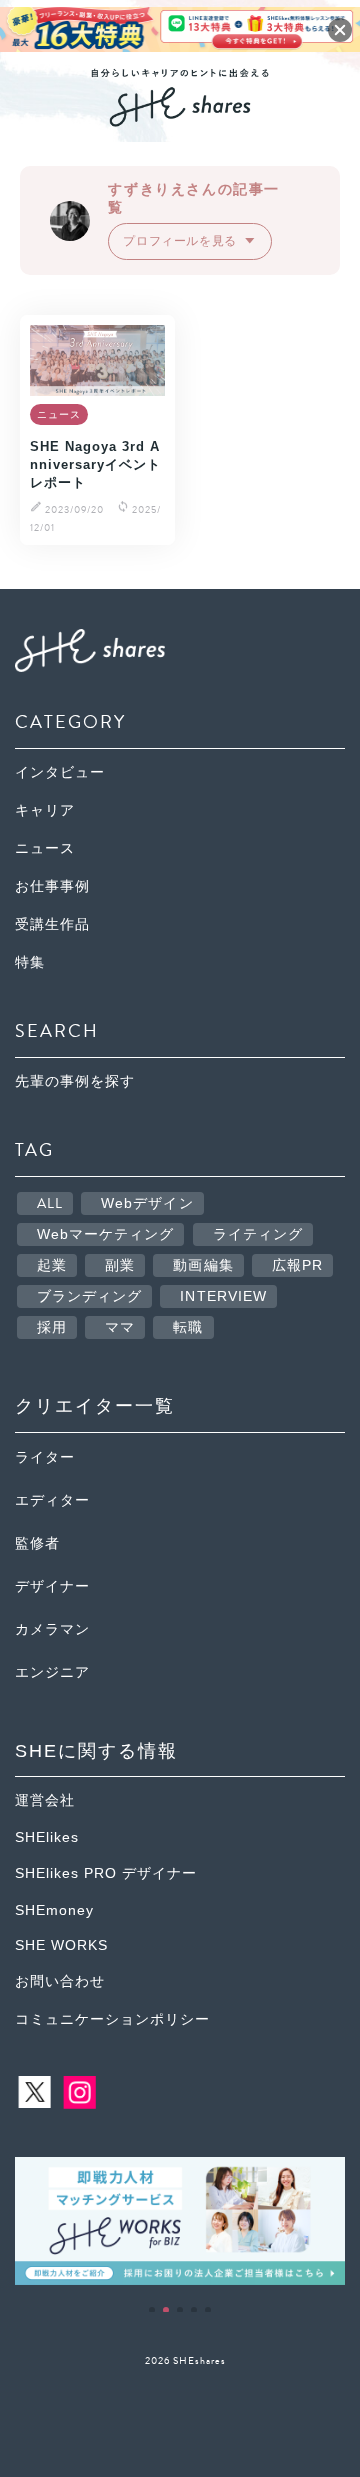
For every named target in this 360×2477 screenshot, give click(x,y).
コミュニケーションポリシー (112, 2019)
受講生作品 (52, 924)
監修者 (37, 1543)
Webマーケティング (106, 1234)
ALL (50, 1203)
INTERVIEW (223, 1296)
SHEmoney (54, 1910)
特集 (30, 962)
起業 (52, 1265)
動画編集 (203, 1265)
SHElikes (47, 1837)
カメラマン (52, 1629)
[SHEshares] (180, 119)
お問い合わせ (60, 1981)
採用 (52, 1327)
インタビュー (60, 772)
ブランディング (90, 1296)
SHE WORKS (61, 1945)
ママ (120, 1327)
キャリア (45, 810)
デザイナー (52, 1586)
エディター (52, 1500)
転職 (188, 1327)
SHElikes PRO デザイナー (106, 1873)
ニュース (45, 848)
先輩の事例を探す (75, 1081)
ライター (45, 1457)
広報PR (297, 1265)
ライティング (258, 1234)
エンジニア (52, 1672)
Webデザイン (147, 1203)
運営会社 (45, 1800)
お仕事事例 (52, 886)
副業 (120, 1265)
